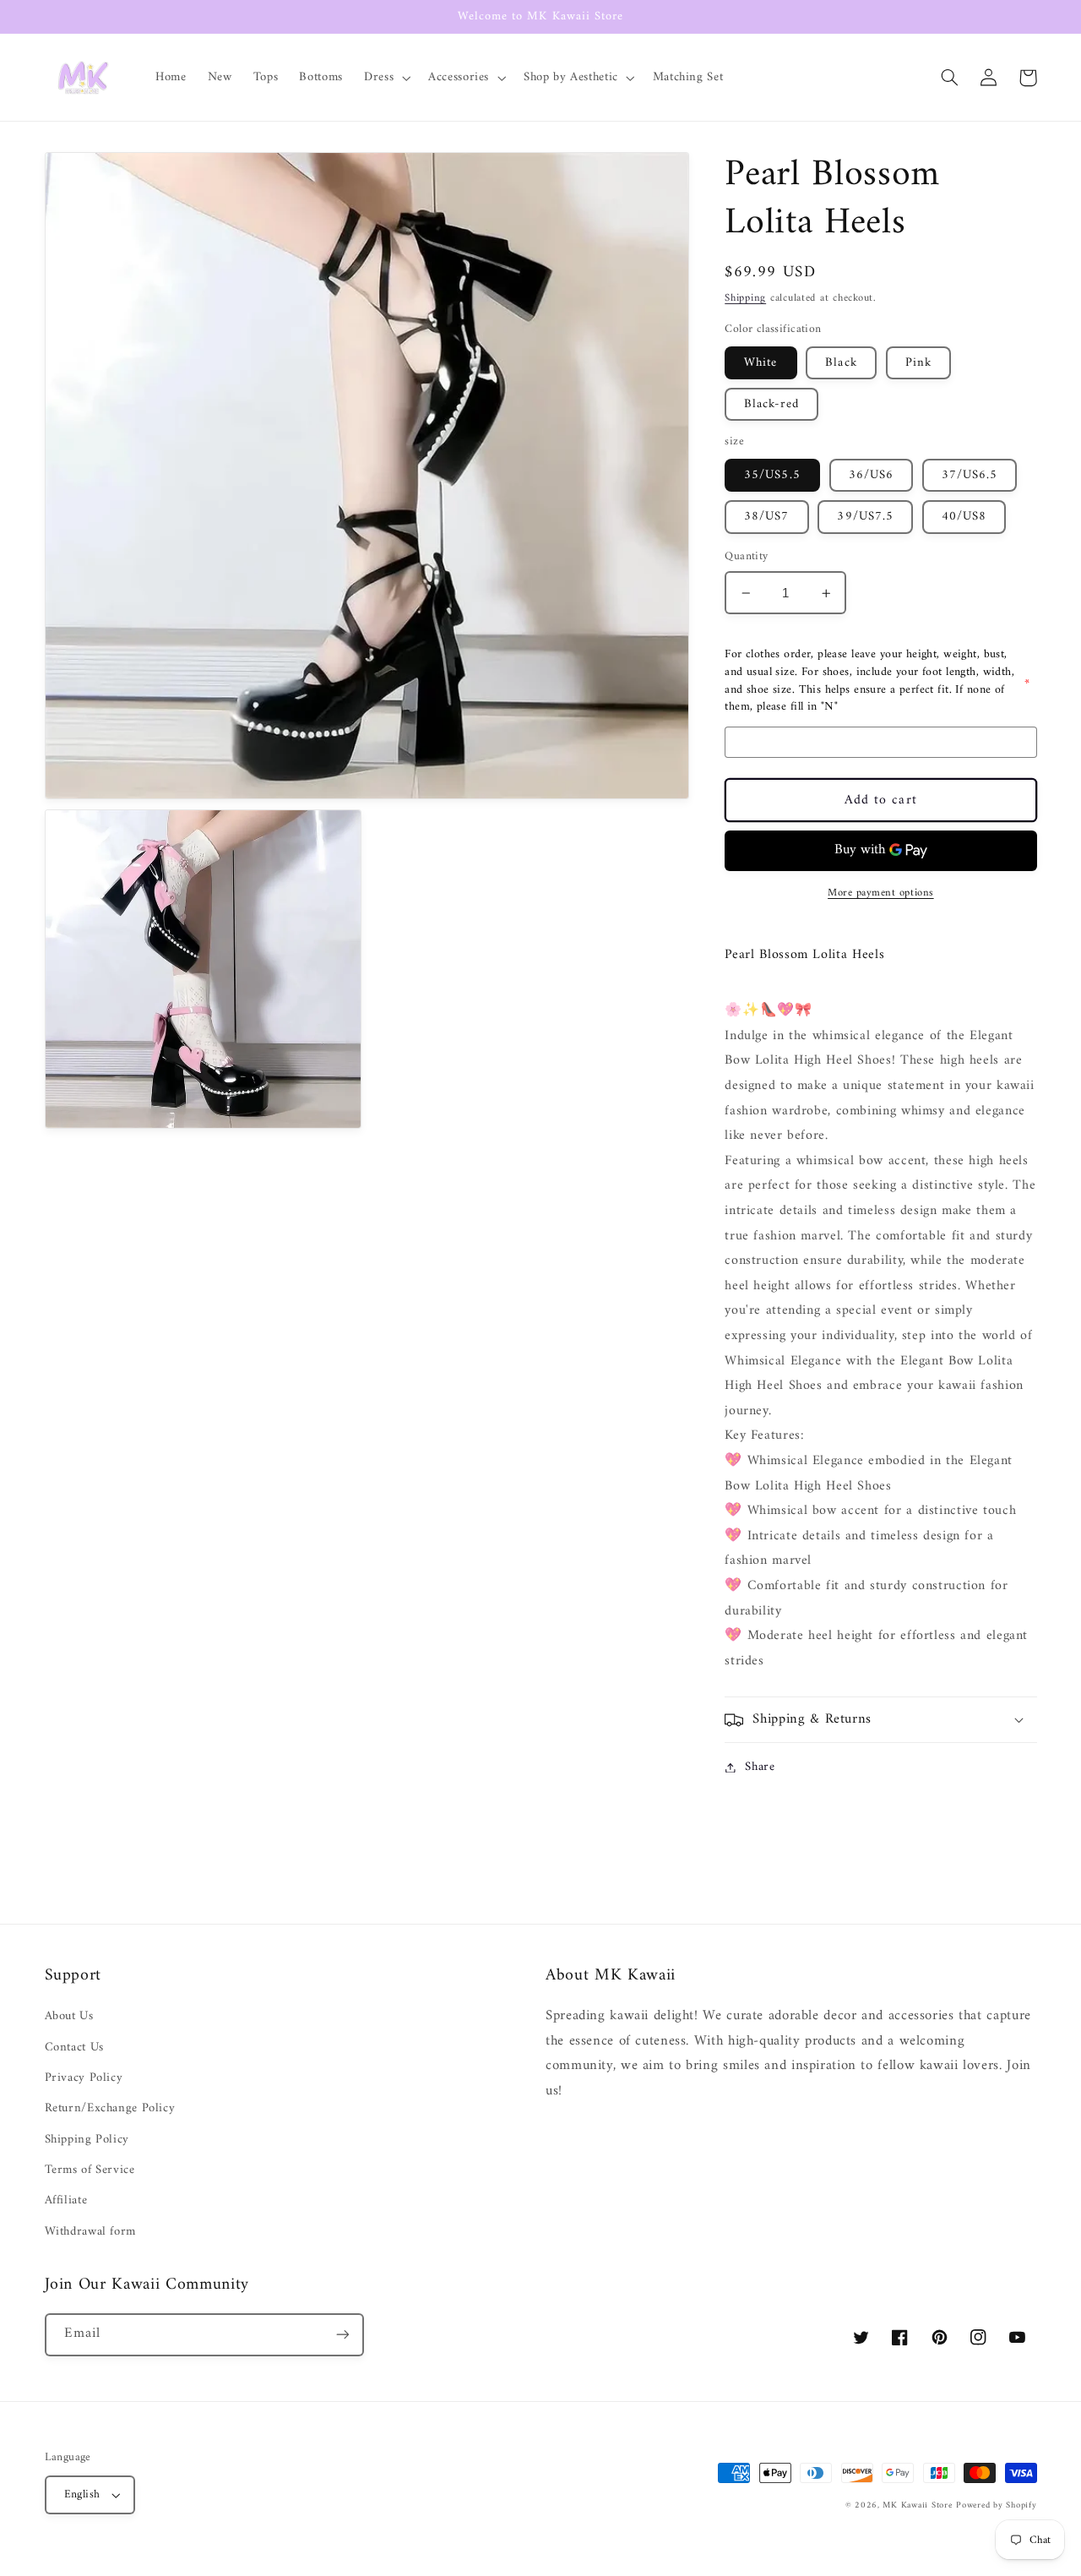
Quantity (746, 558)
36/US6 (871, 475)
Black (841, 362)
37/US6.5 (970, 475)
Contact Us (74, 2047)
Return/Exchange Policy (110, 2108)
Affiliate (66, 2200)
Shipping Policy (87, 2139)
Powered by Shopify (996, 2505)
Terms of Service (90, 2170)
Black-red (771, 405)
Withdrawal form (90, 2231)
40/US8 (964, 517)
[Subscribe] (342, 2335)
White (761, 362)
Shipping (745, 299)
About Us (69, 2016)
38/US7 (766, 517)
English (82, 2495)
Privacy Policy (84, 2078)
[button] (386, 78)
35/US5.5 (772, 475)
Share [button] (760, 1767)
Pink (918, 362)
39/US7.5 (865, 517)
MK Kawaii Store (917, 2505)
